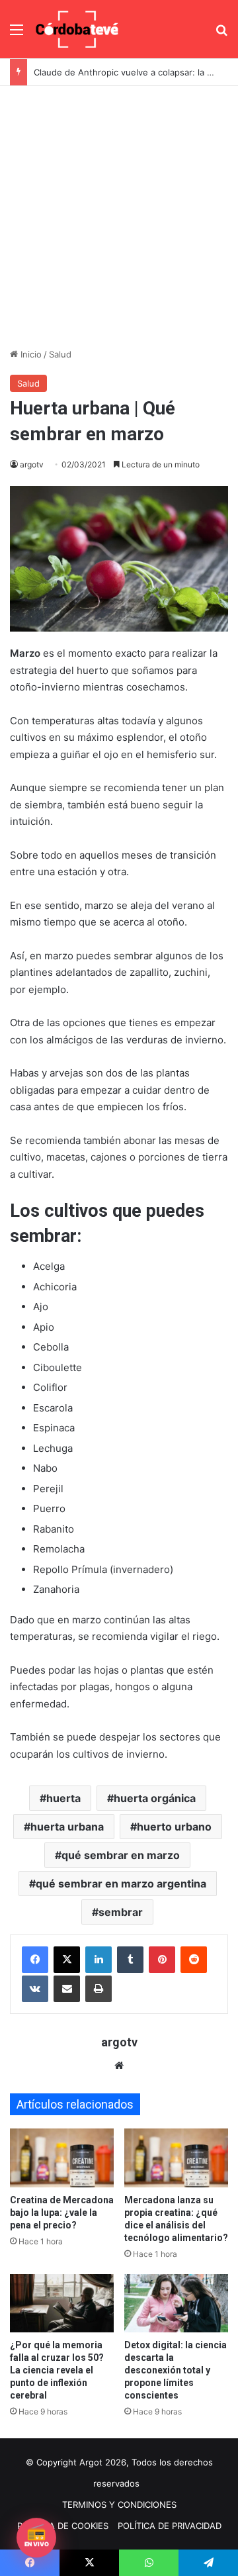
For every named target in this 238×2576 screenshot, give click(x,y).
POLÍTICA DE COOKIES (63, 2526)
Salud (60, 354)
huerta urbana (67, 1827)
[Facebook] (35, 1960)
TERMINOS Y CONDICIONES (119, 2504)
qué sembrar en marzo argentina (121, 1884)
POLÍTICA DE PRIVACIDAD (170, 2526)
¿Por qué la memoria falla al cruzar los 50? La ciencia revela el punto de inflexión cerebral (57, 2370)
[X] (67, 1960)
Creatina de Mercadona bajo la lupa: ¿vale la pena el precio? (62, 2213)
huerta (63, 1798)
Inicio (30, 354)
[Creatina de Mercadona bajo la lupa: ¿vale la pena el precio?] (62, 2158)
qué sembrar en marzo (121, 1855)
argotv (32, 464)
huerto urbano (174, 1827)
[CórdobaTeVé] (77, 29)
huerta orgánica (155, 1798)
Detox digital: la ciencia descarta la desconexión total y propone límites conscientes (176, 2370)
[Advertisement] (119, 212)
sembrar (121, 1912)
